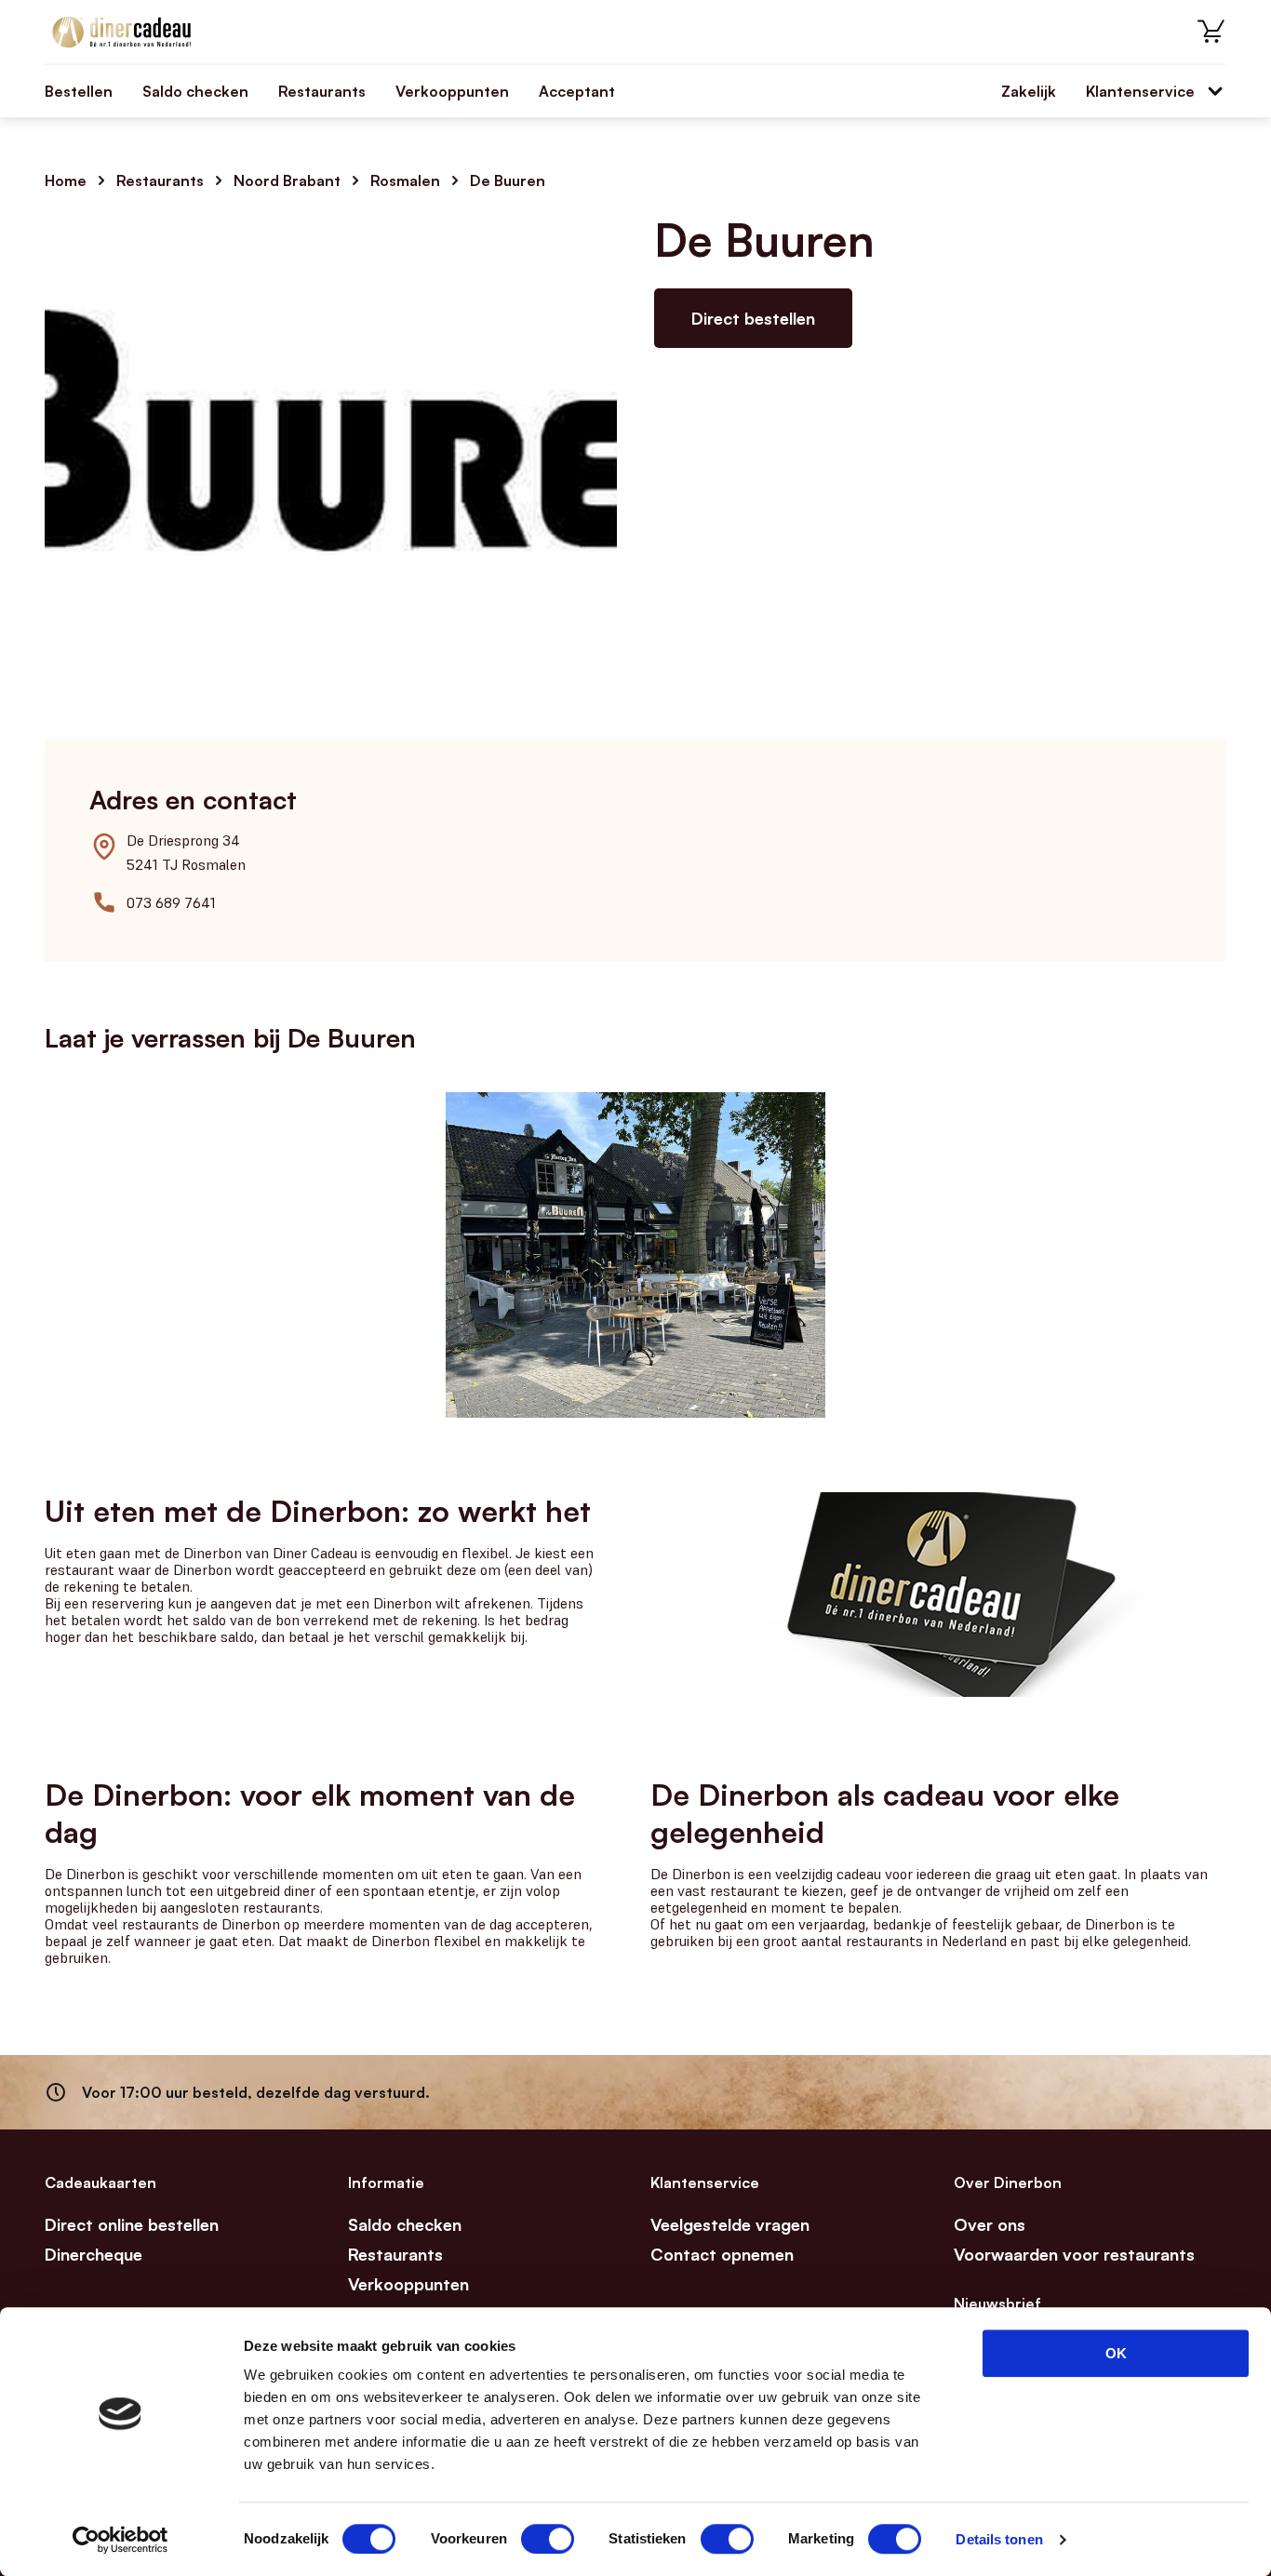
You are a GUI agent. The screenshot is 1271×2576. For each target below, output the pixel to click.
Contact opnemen (722, 2254)
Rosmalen (405, 180)
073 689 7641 (171, 902)
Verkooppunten (452, 91)
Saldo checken (195, 91)
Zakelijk (1029, 91)
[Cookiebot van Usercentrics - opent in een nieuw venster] (120, 2540)
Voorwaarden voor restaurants (1074, 2254)
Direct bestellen (753, 318)
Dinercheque (94, 2254)
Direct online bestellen (132, 2224)
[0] (1211, 32)
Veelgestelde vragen (730, 2224)
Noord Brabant (287, 180)
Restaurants (322, 91)
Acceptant (577, 91)
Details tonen (999, 2539)
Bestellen (79, 91)
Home (66, 180)
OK (1116, 2353)
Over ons (990, 2224)
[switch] (548, 2539)
